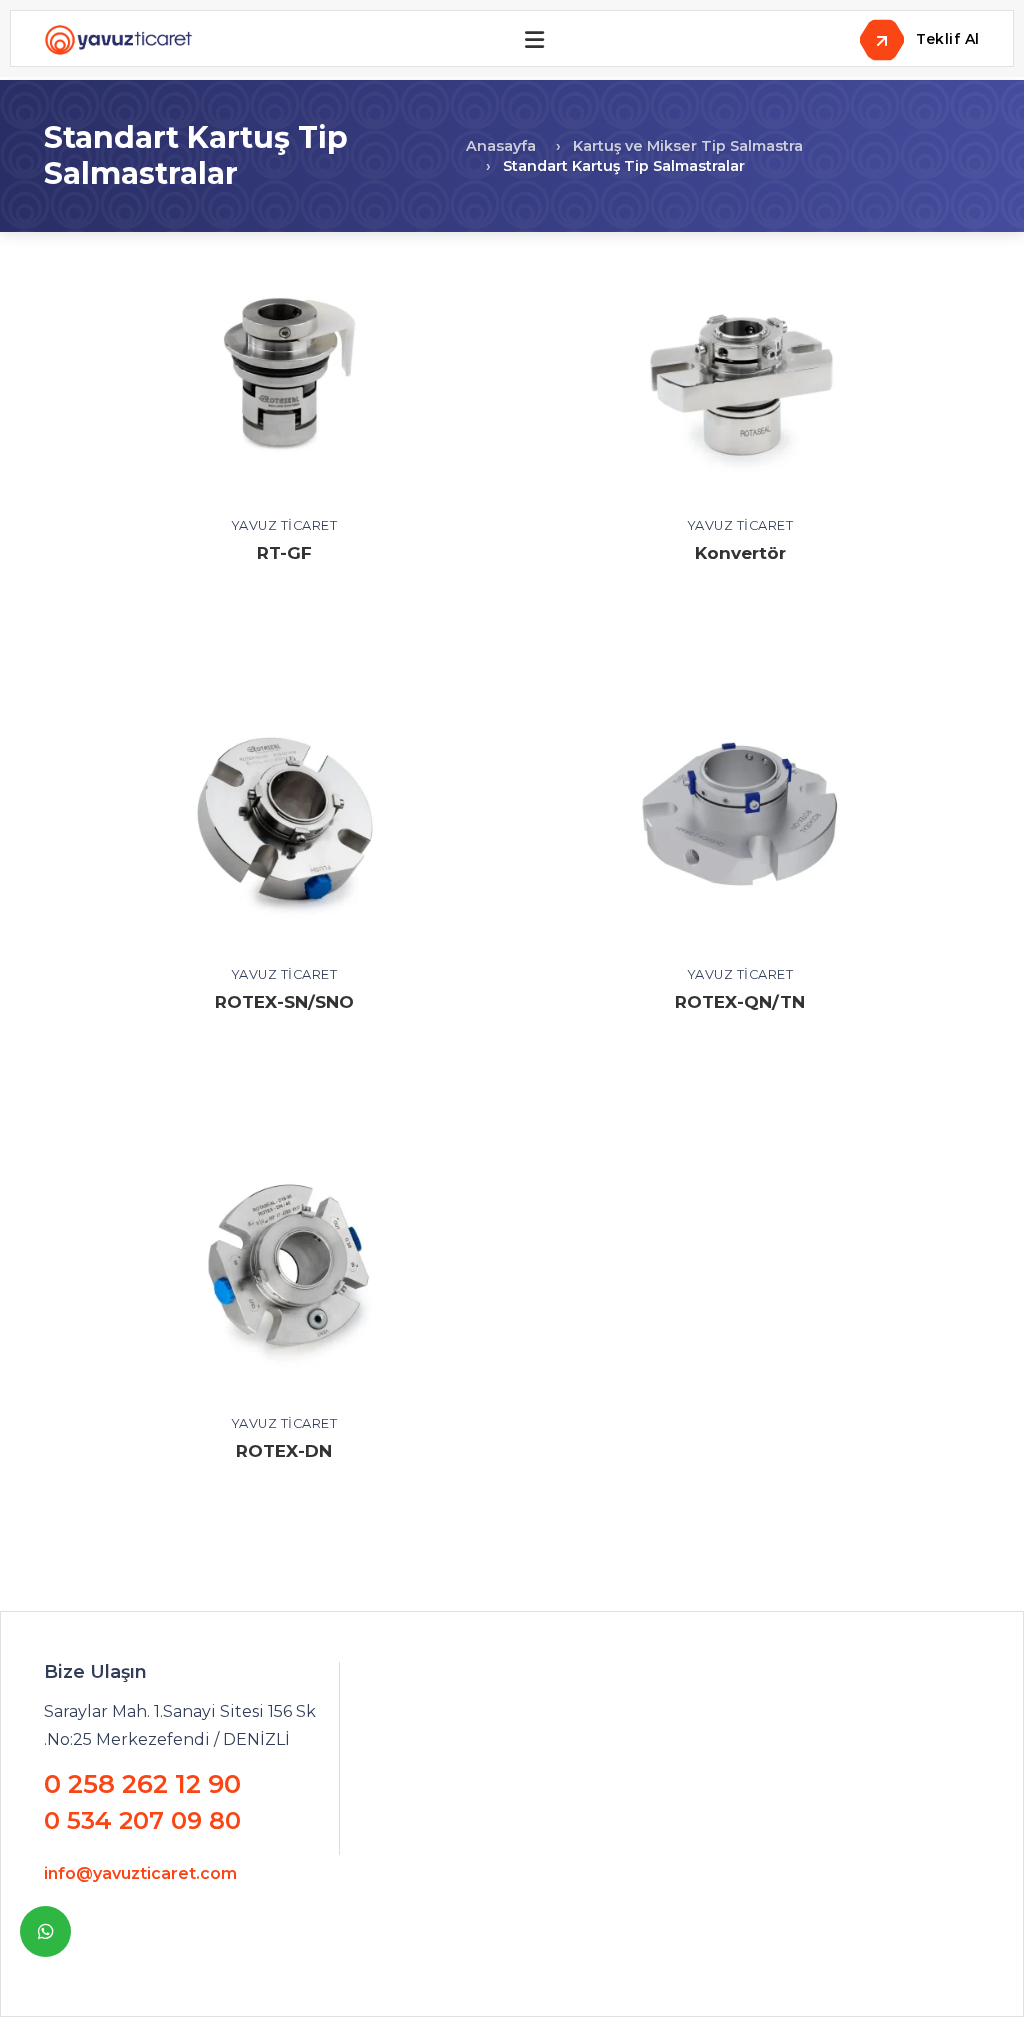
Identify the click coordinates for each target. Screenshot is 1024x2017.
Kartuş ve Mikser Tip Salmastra (688, 146)
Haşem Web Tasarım (468, 1967)
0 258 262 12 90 (142, 1784)
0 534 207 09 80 (142, 1821)
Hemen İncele (284, 385)
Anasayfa (501, 146)
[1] (534, 40)
